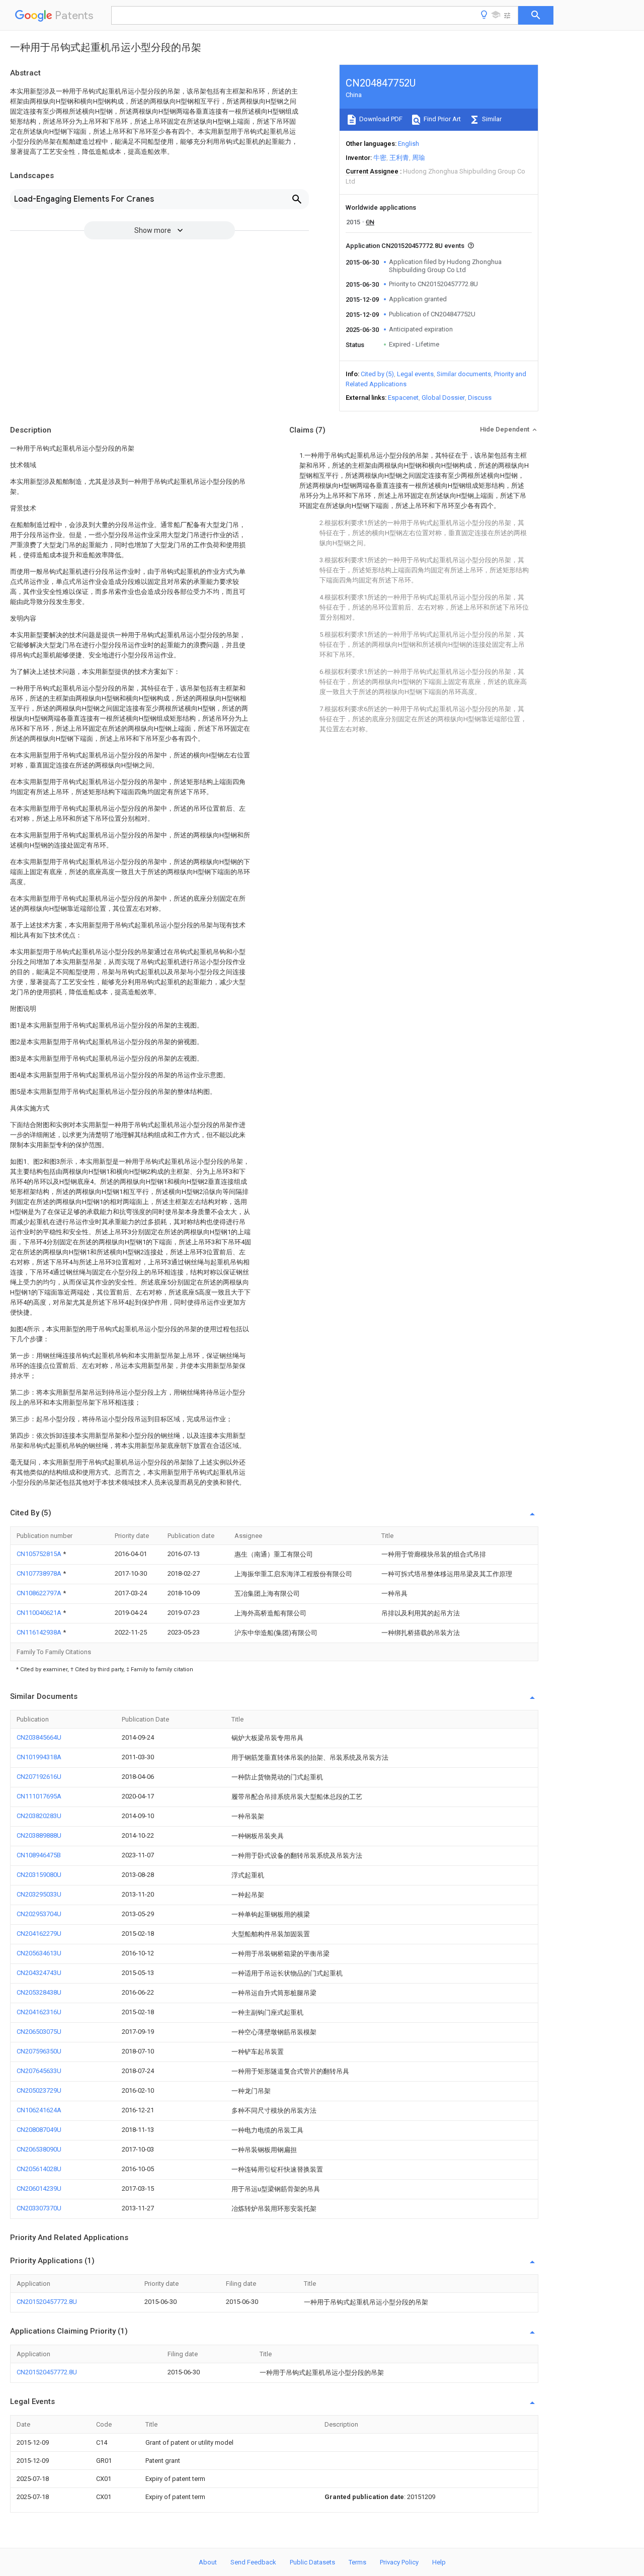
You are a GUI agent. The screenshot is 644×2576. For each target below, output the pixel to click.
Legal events (415, 374)
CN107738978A (40, 1573)
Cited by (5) (377, 374)
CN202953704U (39, 1914)
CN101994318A (39, 1757)
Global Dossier (443, 398)
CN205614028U (39, 2169)
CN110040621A (40, 1613)
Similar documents (464, 374)
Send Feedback (253, 2562)
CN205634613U (39, 1953)
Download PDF (380, 119)
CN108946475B (39, 1855)
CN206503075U (39, 2032)
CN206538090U (39, 2149)
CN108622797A (40, 1593)
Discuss (480, 398)
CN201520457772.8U (47, 2302)
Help (439, 2562)
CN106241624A (39, 2110)
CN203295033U (39, 1894)
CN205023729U (39, 2090)
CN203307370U (39, 2208)
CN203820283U (39, 1816)
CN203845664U (39, 1737)
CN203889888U (39, 1835)
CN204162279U (39, 1934)
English (409, 144)
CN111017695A (39, 1796)
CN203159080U (39, 1875)
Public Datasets (312, 2562)
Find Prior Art (441, 119)
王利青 (399, 158)
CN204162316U (39, 2012)
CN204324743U (39, 1973)
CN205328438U (39, 1992)
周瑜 (419, 158)
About (208, 2562)
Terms (357, 2562)
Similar (491, 119)
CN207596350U (39, 2051)
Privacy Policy (399, 2562)
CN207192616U (39, 1777)
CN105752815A (40, 1554)
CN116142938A (40, 1632)
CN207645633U (39, 2071)
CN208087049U (39, 2130)
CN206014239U (39, 2188)
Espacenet (403, 398)
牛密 (380, 158)
